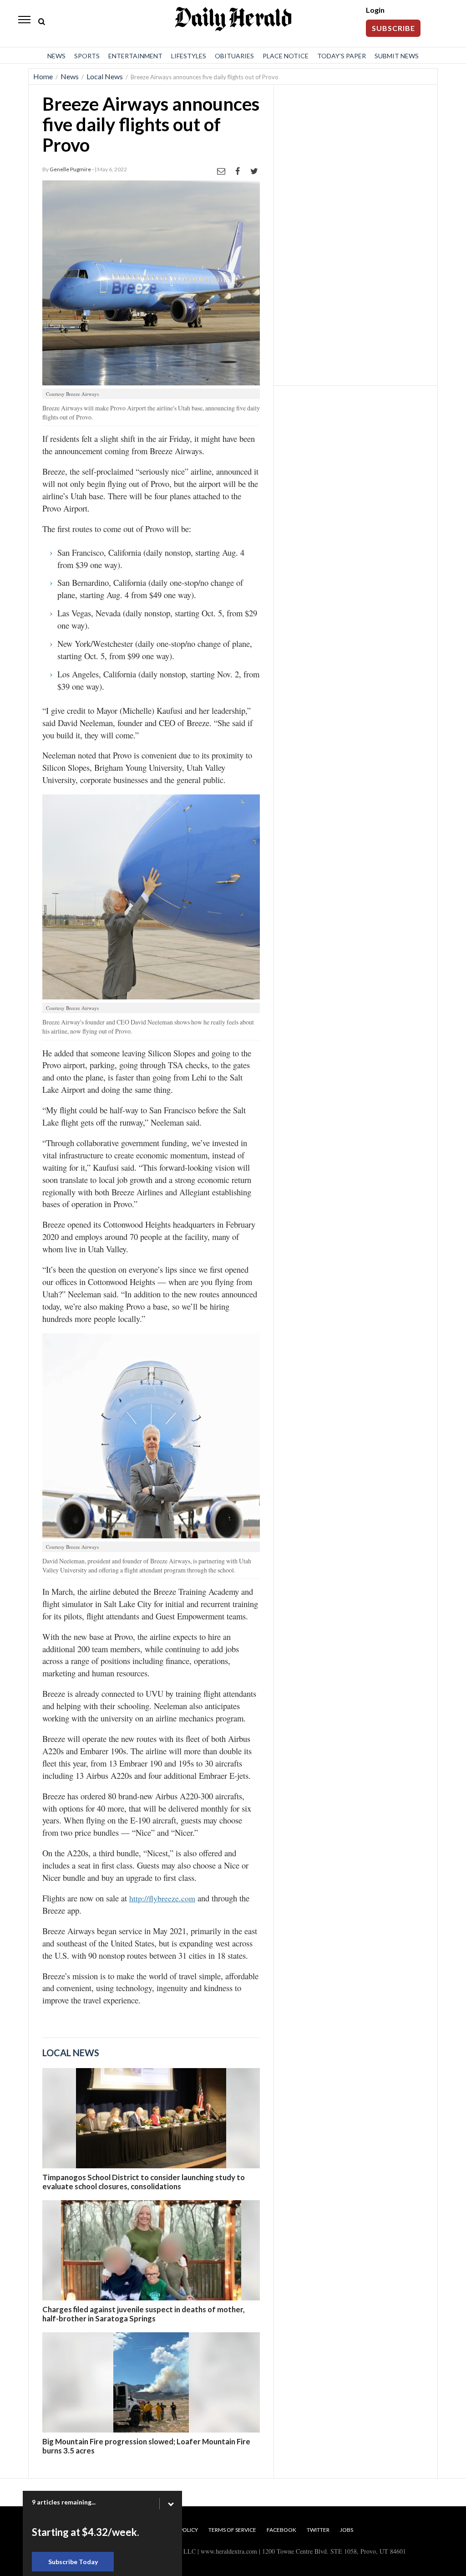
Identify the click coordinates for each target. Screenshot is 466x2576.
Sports (87, 56)
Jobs (347, 2530)
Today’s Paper (342, 56)
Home (43, 76)
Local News (105, 76)
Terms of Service (232, 2530)
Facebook (281, 2530)
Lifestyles (189, 56)
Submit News (397, 56)
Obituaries (234, 56)
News (56, 56)
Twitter (318, 2530)
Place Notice (286, 56)
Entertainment (135, 56)
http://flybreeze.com (162, 1898)
